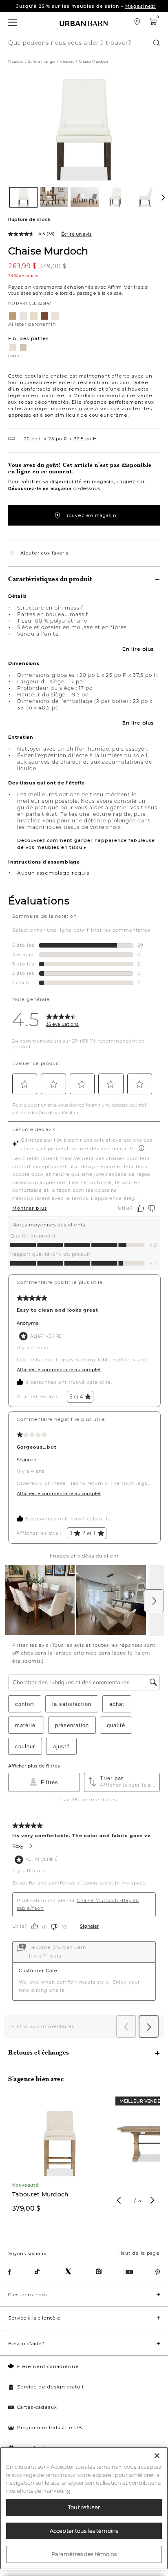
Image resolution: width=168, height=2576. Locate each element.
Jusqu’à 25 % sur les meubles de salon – (86, 6)
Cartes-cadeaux (37, 2407)
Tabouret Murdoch (40, 2195)
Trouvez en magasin (90, 515)
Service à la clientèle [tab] (34, 2318)
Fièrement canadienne (48, 2366)
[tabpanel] (60, 2159)
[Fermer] (157, 2456)
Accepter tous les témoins (84, 2531)
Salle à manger (42, 62)
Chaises (67, 62)
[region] (84, 2508)
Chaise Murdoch (48, 251)
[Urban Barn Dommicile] (84, 23)
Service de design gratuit (51, 2387)
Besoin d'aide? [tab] (26, 2344)
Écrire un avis (76, 234)
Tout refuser (84, 2507)
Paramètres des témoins (84, 2554)
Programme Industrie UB (50, 2428)
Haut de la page (139, 2253)
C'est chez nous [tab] (28, 2295)
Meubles (16, 62)
